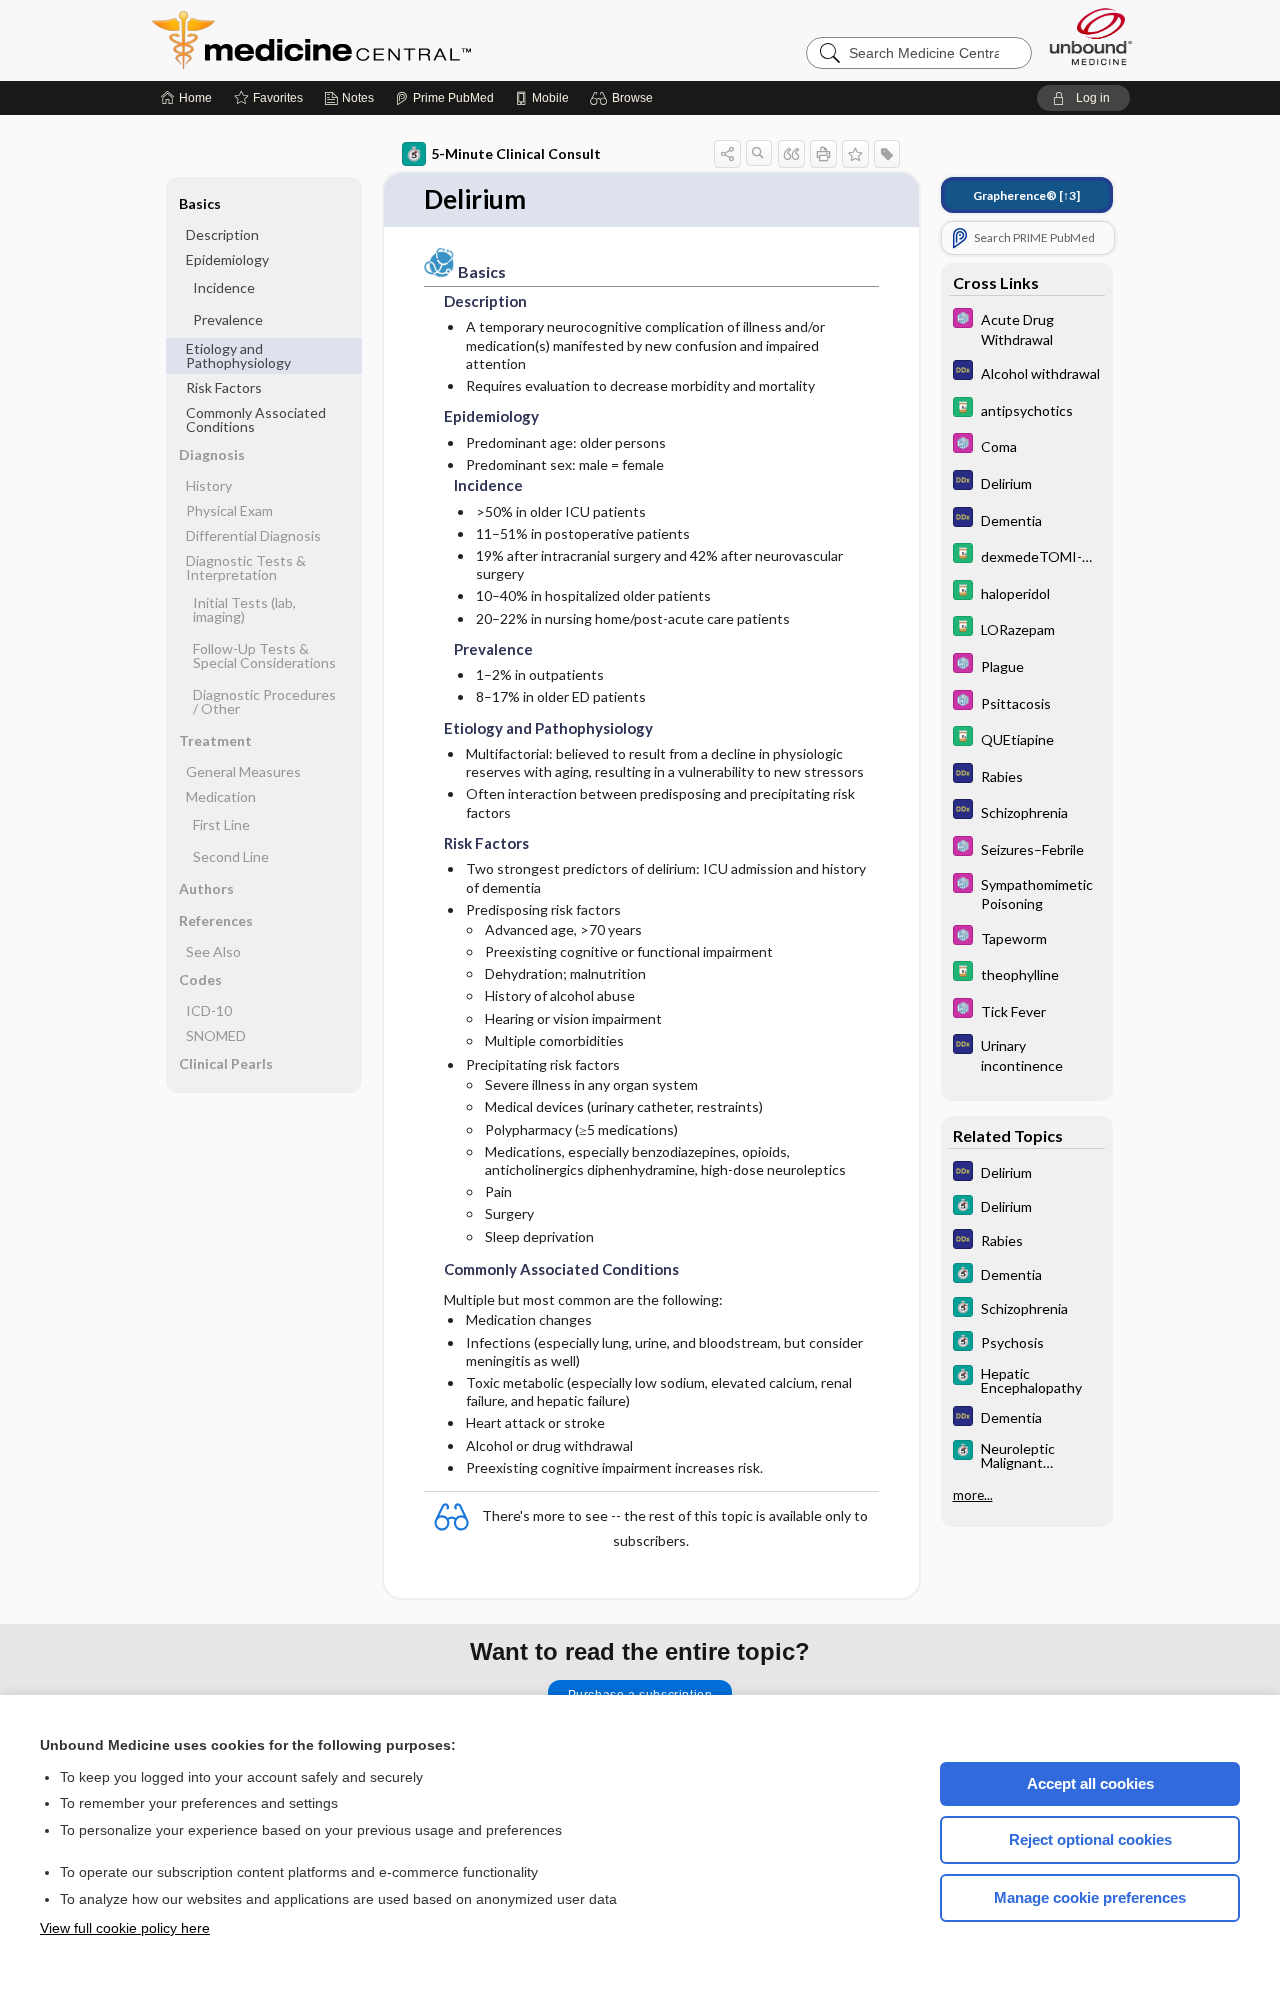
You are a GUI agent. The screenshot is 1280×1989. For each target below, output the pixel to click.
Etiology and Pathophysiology (238, 355)
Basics (200, 203)
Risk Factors (224, 387)
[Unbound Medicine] (1091, 36)
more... (973, 1495)
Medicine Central (400, 40)
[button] (624, 98)
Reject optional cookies (1090, 1839)
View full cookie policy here (125, 1928)
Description (222, 234)
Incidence (224, 287)
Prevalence (228, 319)
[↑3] (1026, 195)
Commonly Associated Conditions (256, 419)
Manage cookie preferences (1090, 1897)
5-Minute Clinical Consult (516, 153)
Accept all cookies (1090, 1783)
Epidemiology (227, 259)
